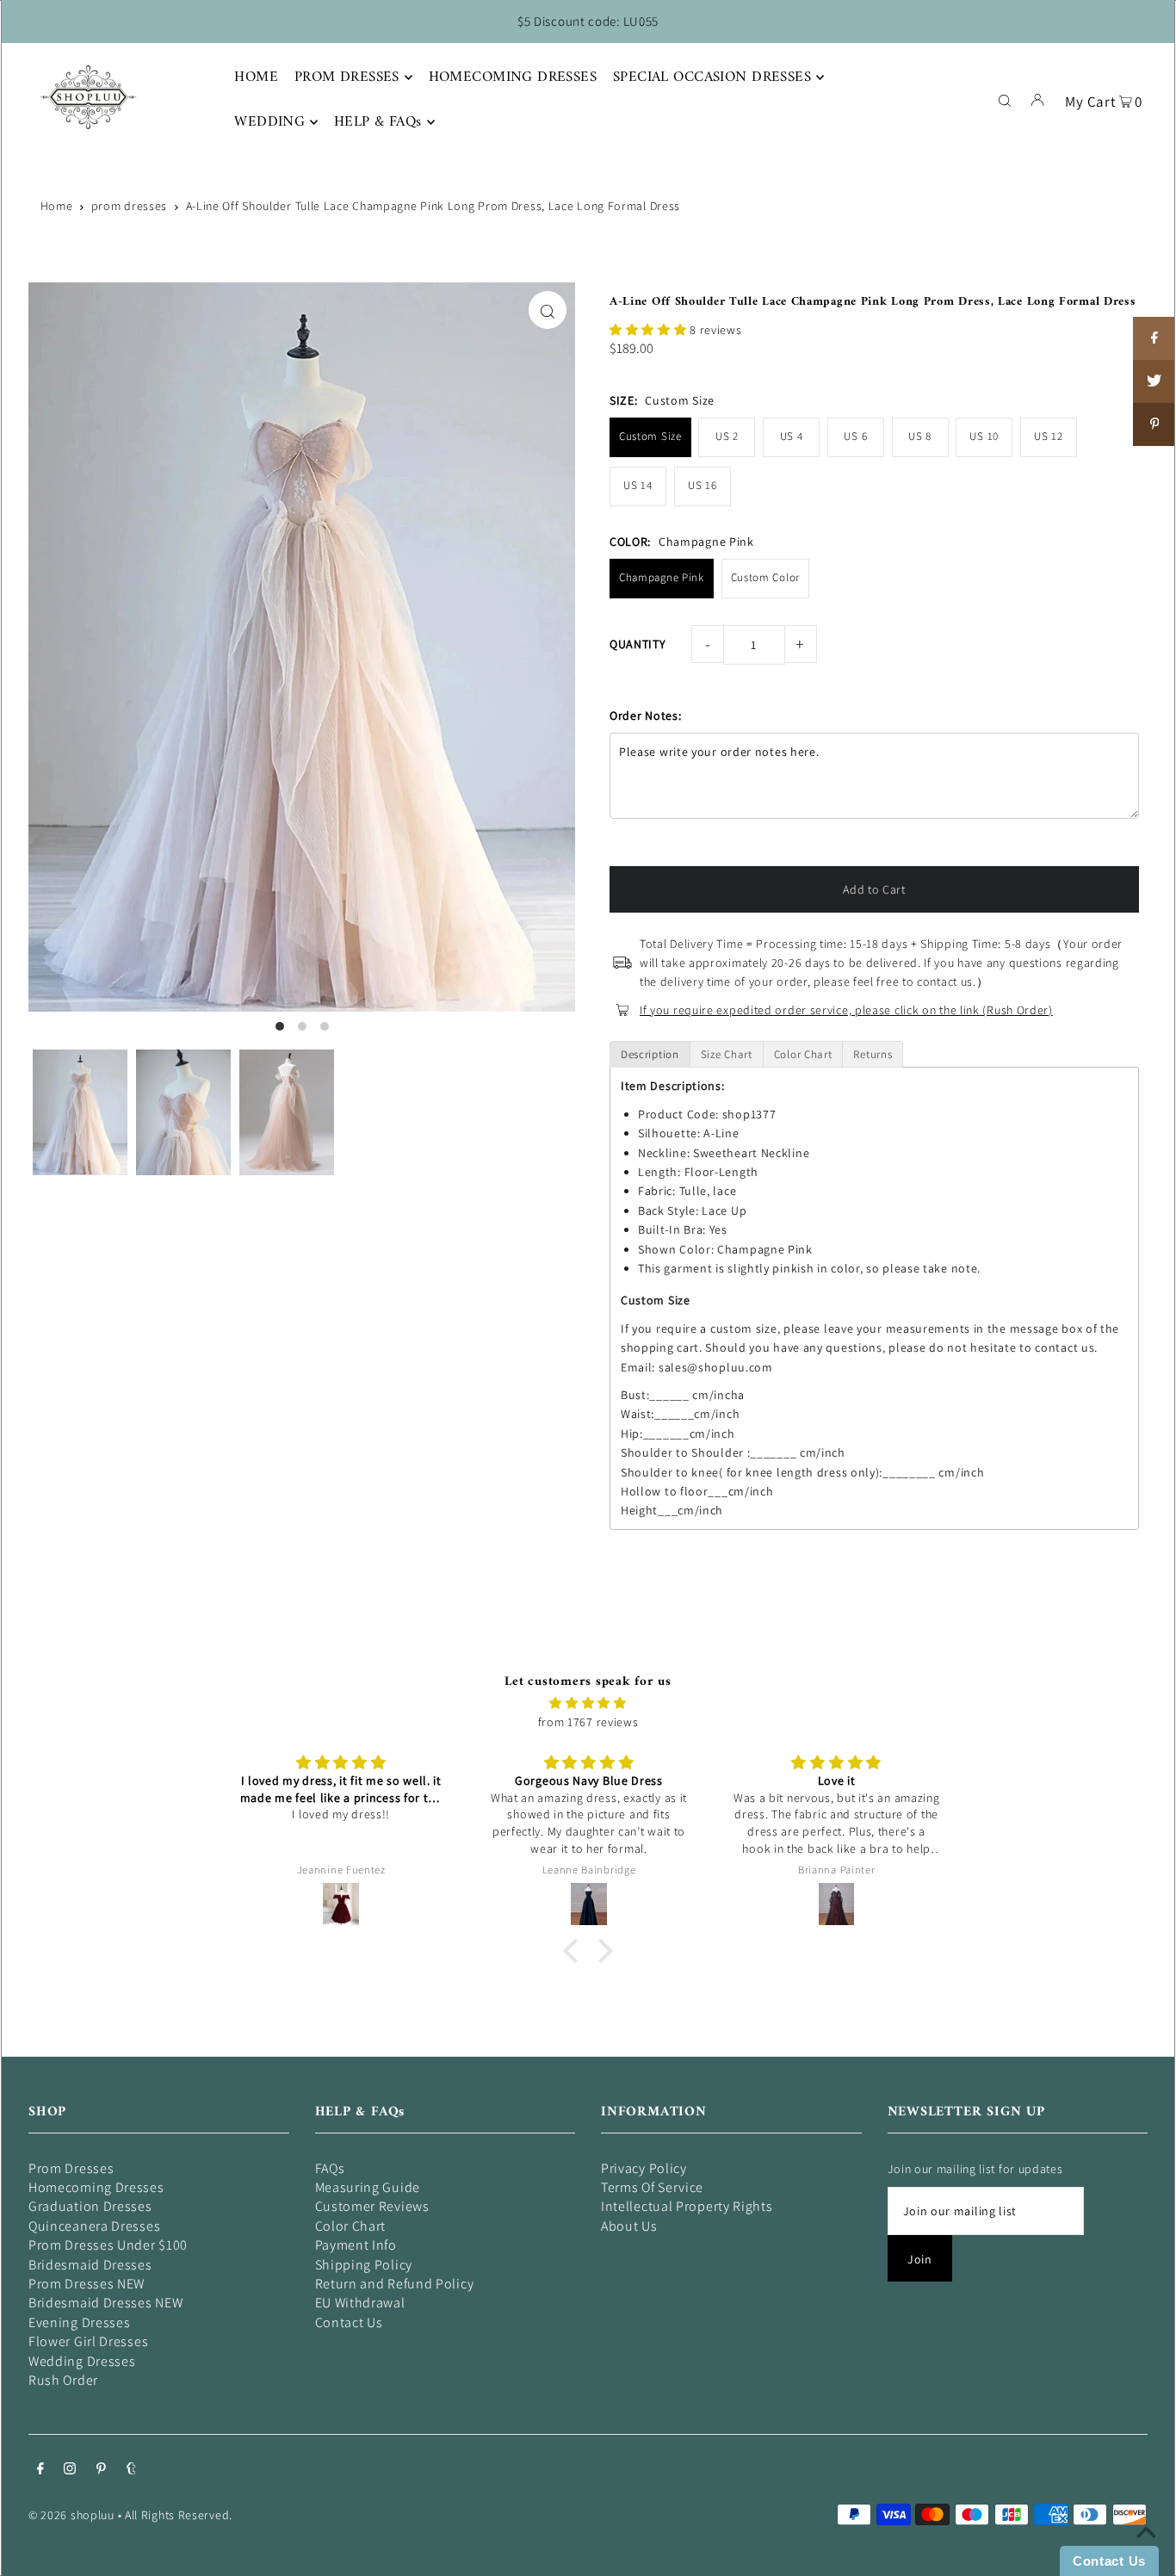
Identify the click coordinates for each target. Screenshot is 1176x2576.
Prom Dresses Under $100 (108, 2245)
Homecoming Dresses (96, 2187)
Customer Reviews (372, 2206)
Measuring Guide (368, 2187)
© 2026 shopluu (71, 2515)
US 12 (1049, 436)
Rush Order (63, 2380)
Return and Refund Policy (395, 2284)
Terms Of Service (652, 2187)
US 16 (703, 485)
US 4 (792, 436)
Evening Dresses (80, 2322)
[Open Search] (1005, 99)
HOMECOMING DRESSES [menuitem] (513, 77)
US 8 (920, 436)
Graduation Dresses (90, 2206)
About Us (629, 2226)
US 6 (855, 436)
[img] (588, 1703)
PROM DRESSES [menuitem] (347, 77)
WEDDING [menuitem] (269, 122)
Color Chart (351, 2226)
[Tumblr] (131, 2470)
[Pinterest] (101, 2470)
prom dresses (129, 206)
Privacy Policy (644, 2168)
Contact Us (349, 2322)
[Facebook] (40, 2470)
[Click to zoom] (548, 310)
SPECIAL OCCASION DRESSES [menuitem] (712, 77)
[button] (650, 330)
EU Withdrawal (360, 2303)
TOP (1146, 2552)
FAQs (330, 2168)
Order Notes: (645, 715)
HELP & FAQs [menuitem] (378, 122)
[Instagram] (70, 2470)
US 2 (727, 436)
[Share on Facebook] (1154, 338)
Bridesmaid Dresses (90, 2265)
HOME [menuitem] (256, 77)
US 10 (984, 436)
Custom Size (650, 436)
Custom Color (765, 577)
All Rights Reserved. (179, 2515)
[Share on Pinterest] (1154, 424)
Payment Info (356, 2245)
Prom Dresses (71, 2168)
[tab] (650, 1054)
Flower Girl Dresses (88, 2341)
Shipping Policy (364, 2265)
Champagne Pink (662, 577)
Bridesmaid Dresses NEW (105, 2303)
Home (57, 206)
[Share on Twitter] (1154, 381)
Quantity (638, 644)
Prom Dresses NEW (87, 2284)
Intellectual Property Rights (687, 2206)
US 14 (638, 485)
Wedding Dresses (82, 2361)
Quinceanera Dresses (94, 2226)
